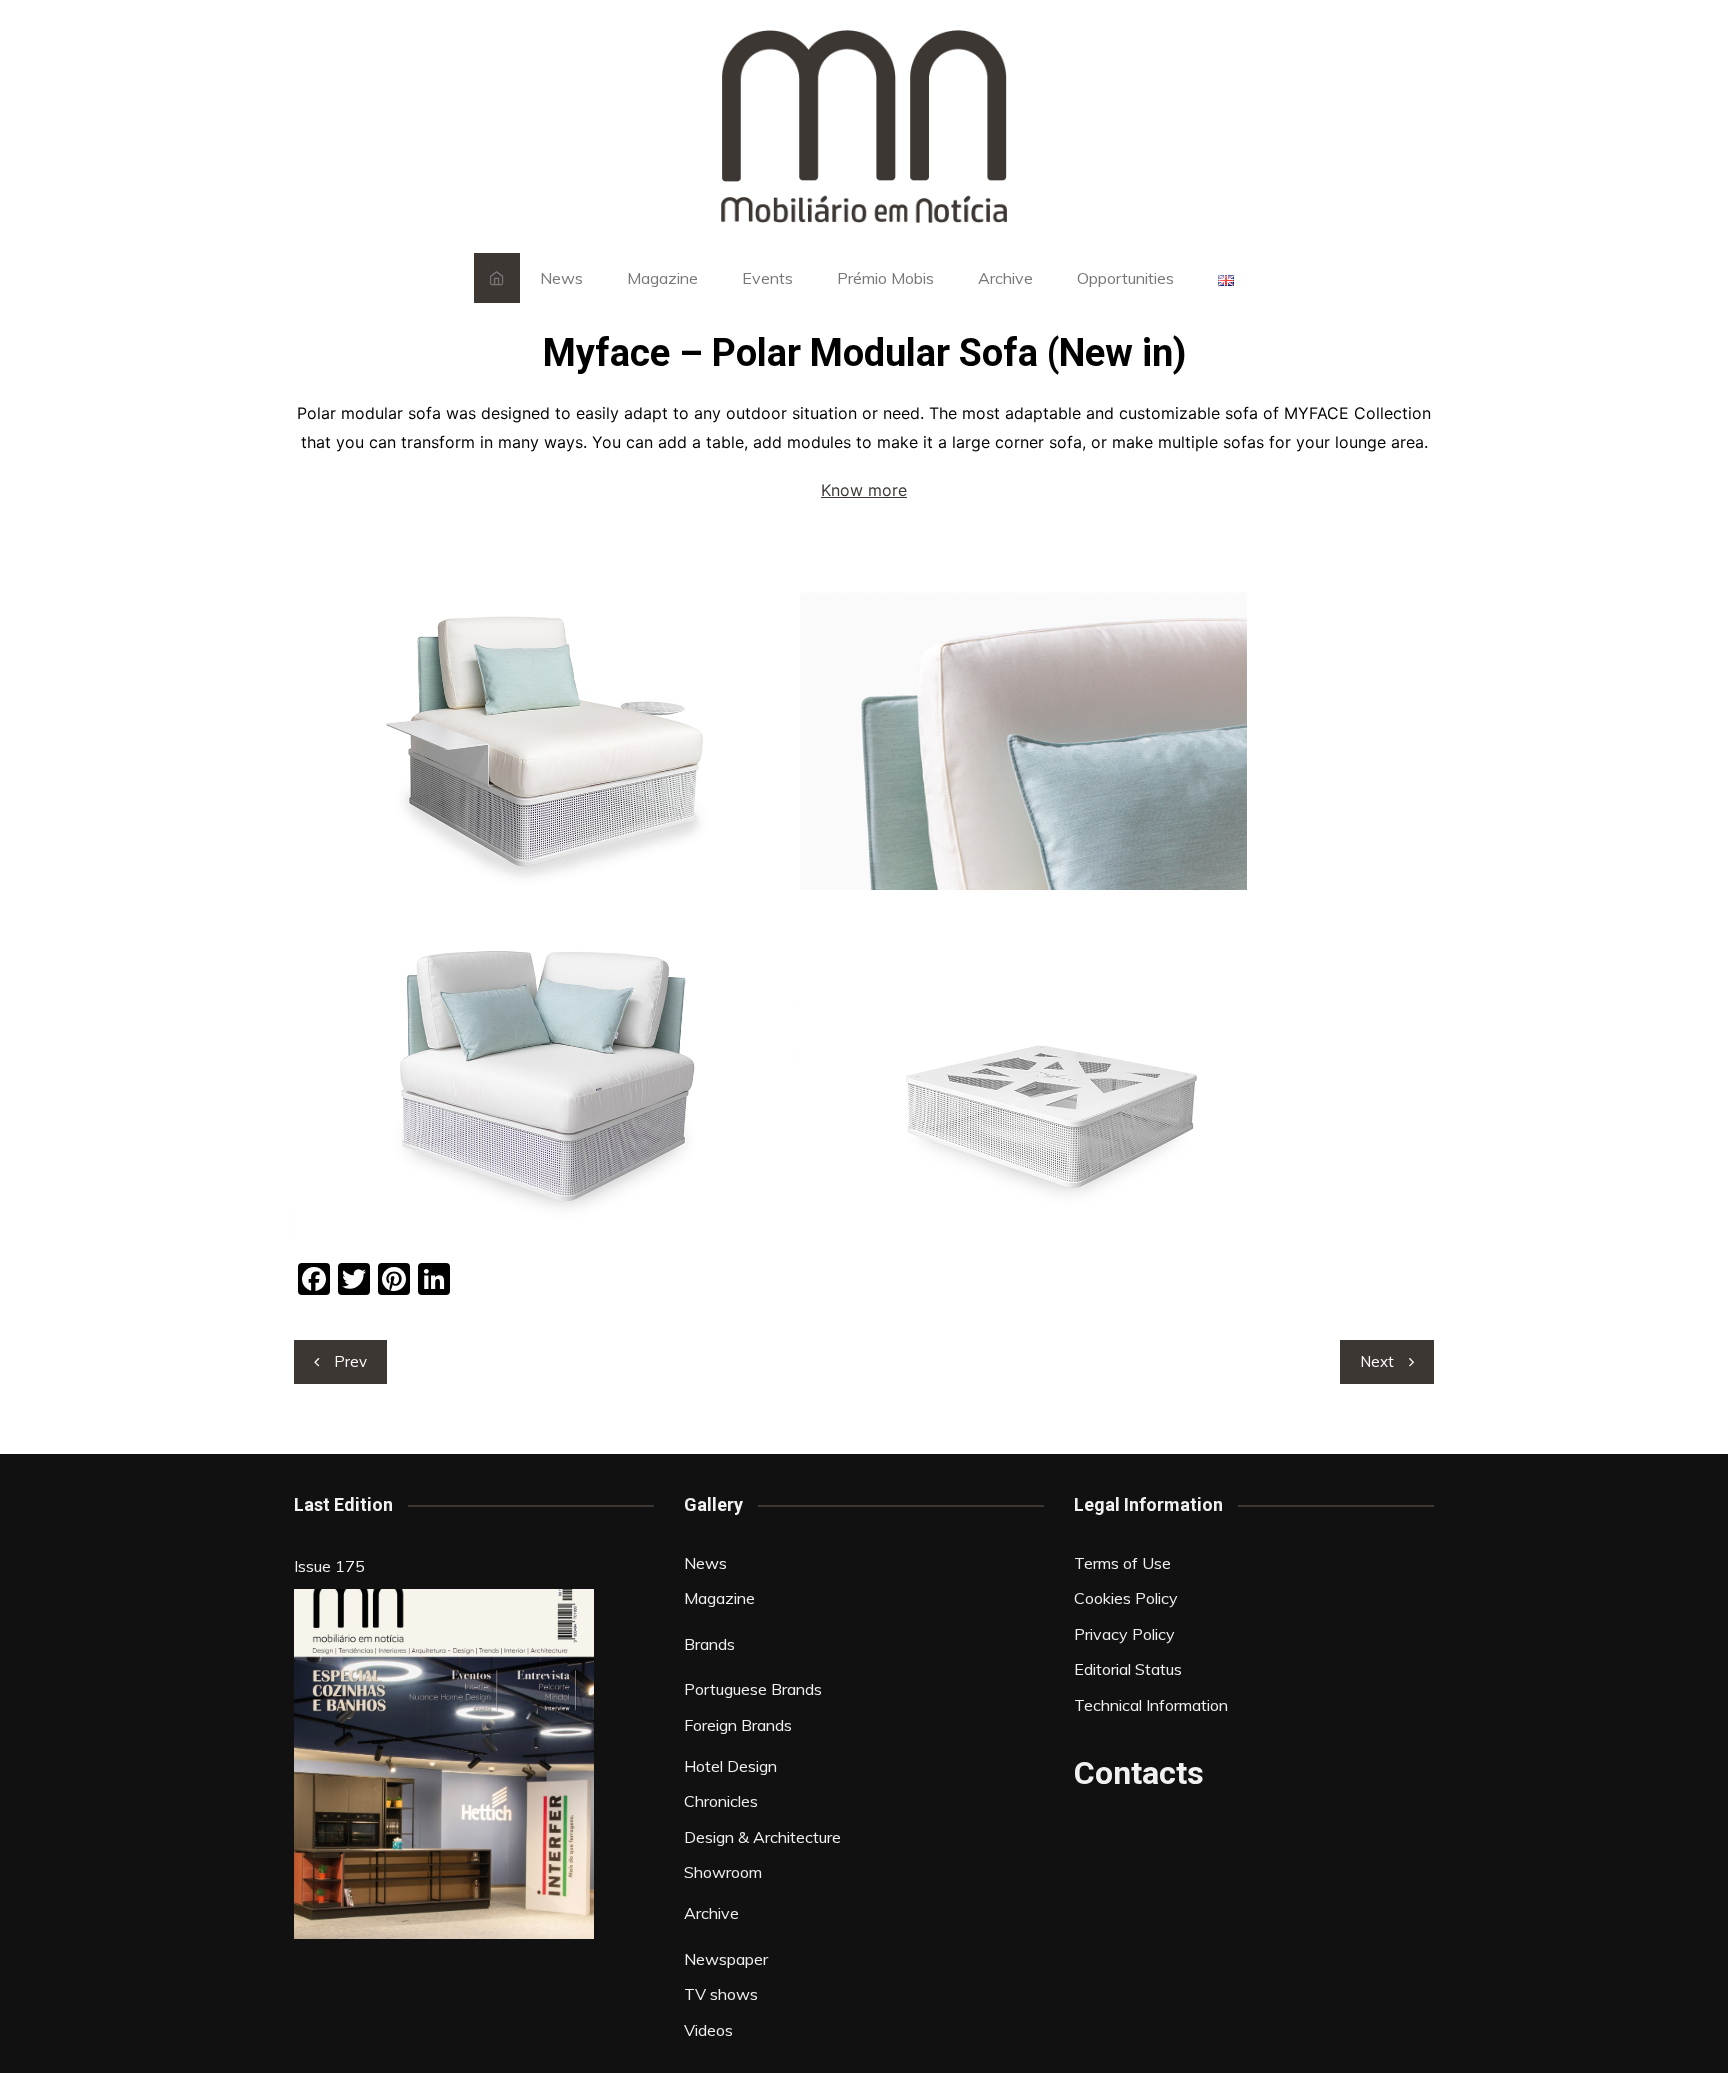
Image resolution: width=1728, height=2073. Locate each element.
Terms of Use (1122, 1563)
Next (1377, 1361)
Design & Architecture (762, 1837)
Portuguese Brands (753, 1689)
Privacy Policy (1124, 1634)
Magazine (662, 278)
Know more (864, 490)
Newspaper (726, 1959)
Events (767, 278)
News (561, 278)
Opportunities (1125, 278)
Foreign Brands (738, 1725)
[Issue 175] (444, 1764)
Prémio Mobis (885, 278)
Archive (1005, 278)
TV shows (721, 1994)
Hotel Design (730, 1766)
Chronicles (721, 1801)
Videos (708, 2030)
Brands (709, 1644)
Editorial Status (1128, 1669)
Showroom (723, 1872)
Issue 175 (329, 1566)
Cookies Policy (1126, 1598)
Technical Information (1151, 1705)
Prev (350, 1361)
